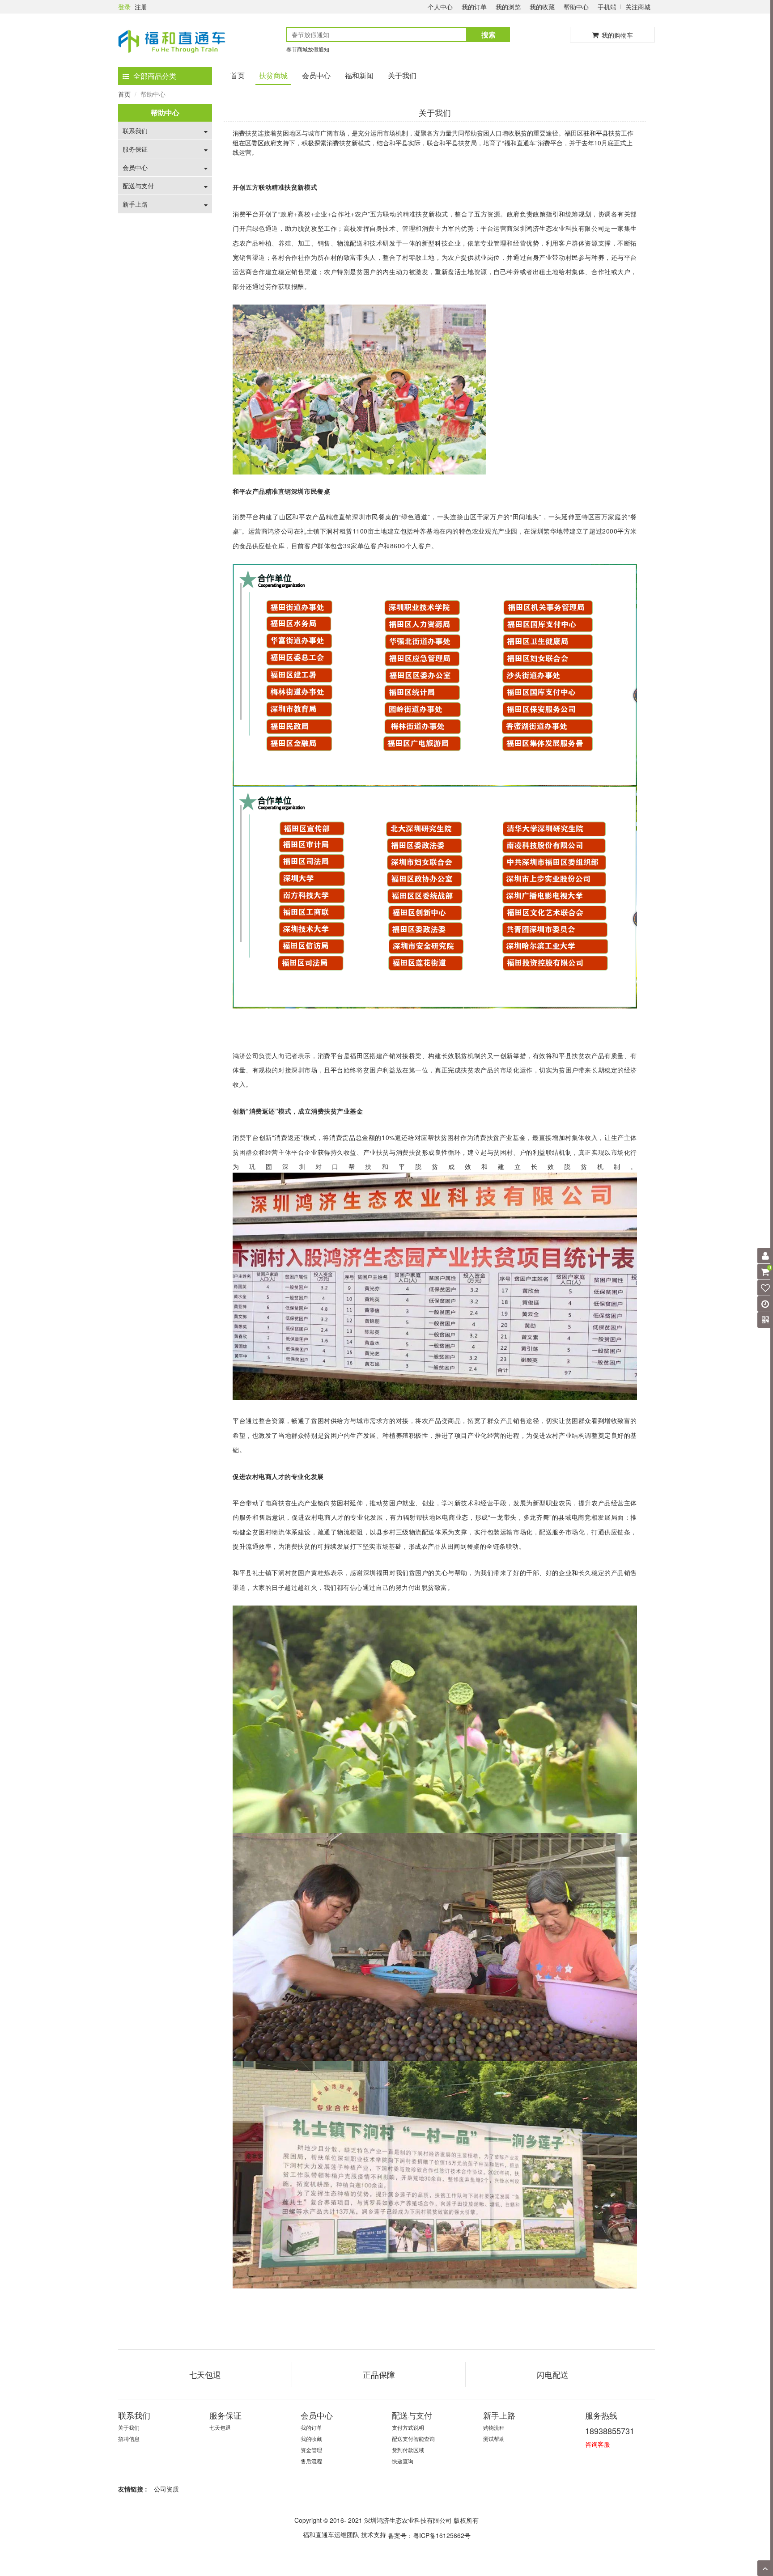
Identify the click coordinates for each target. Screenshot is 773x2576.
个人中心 (440, 7)
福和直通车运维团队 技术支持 (344, 2534)
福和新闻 (359, 75)
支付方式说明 (408, 2427)
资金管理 (311, 2450)
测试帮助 (494, 2438)
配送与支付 (138, 186)
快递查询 (403, 2461)
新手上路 (135, 204)
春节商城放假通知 (308, 49)
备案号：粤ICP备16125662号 (429, 2535)
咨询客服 (598, 2444)
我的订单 (474, 7)
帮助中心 (576, 7)
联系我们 (135, 131)
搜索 (488, 34)
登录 (124, 7)
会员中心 (316, 75)
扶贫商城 (273, 75)
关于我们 (402, 75)
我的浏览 (508, 7)
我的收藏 (542, 7)
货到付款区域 (408, 2450)
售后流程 (311, 2461)
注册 (141, 7)
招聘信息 (129, 2438)
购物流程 (494, 2427)
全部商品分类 (155, 76)
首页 (238, 75)
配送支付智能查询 (413, 2438)
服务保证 (135, 149)
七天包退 (220, 2427)
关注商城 (638, 7)
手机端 (607, 7)
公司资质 (166, 2489)
